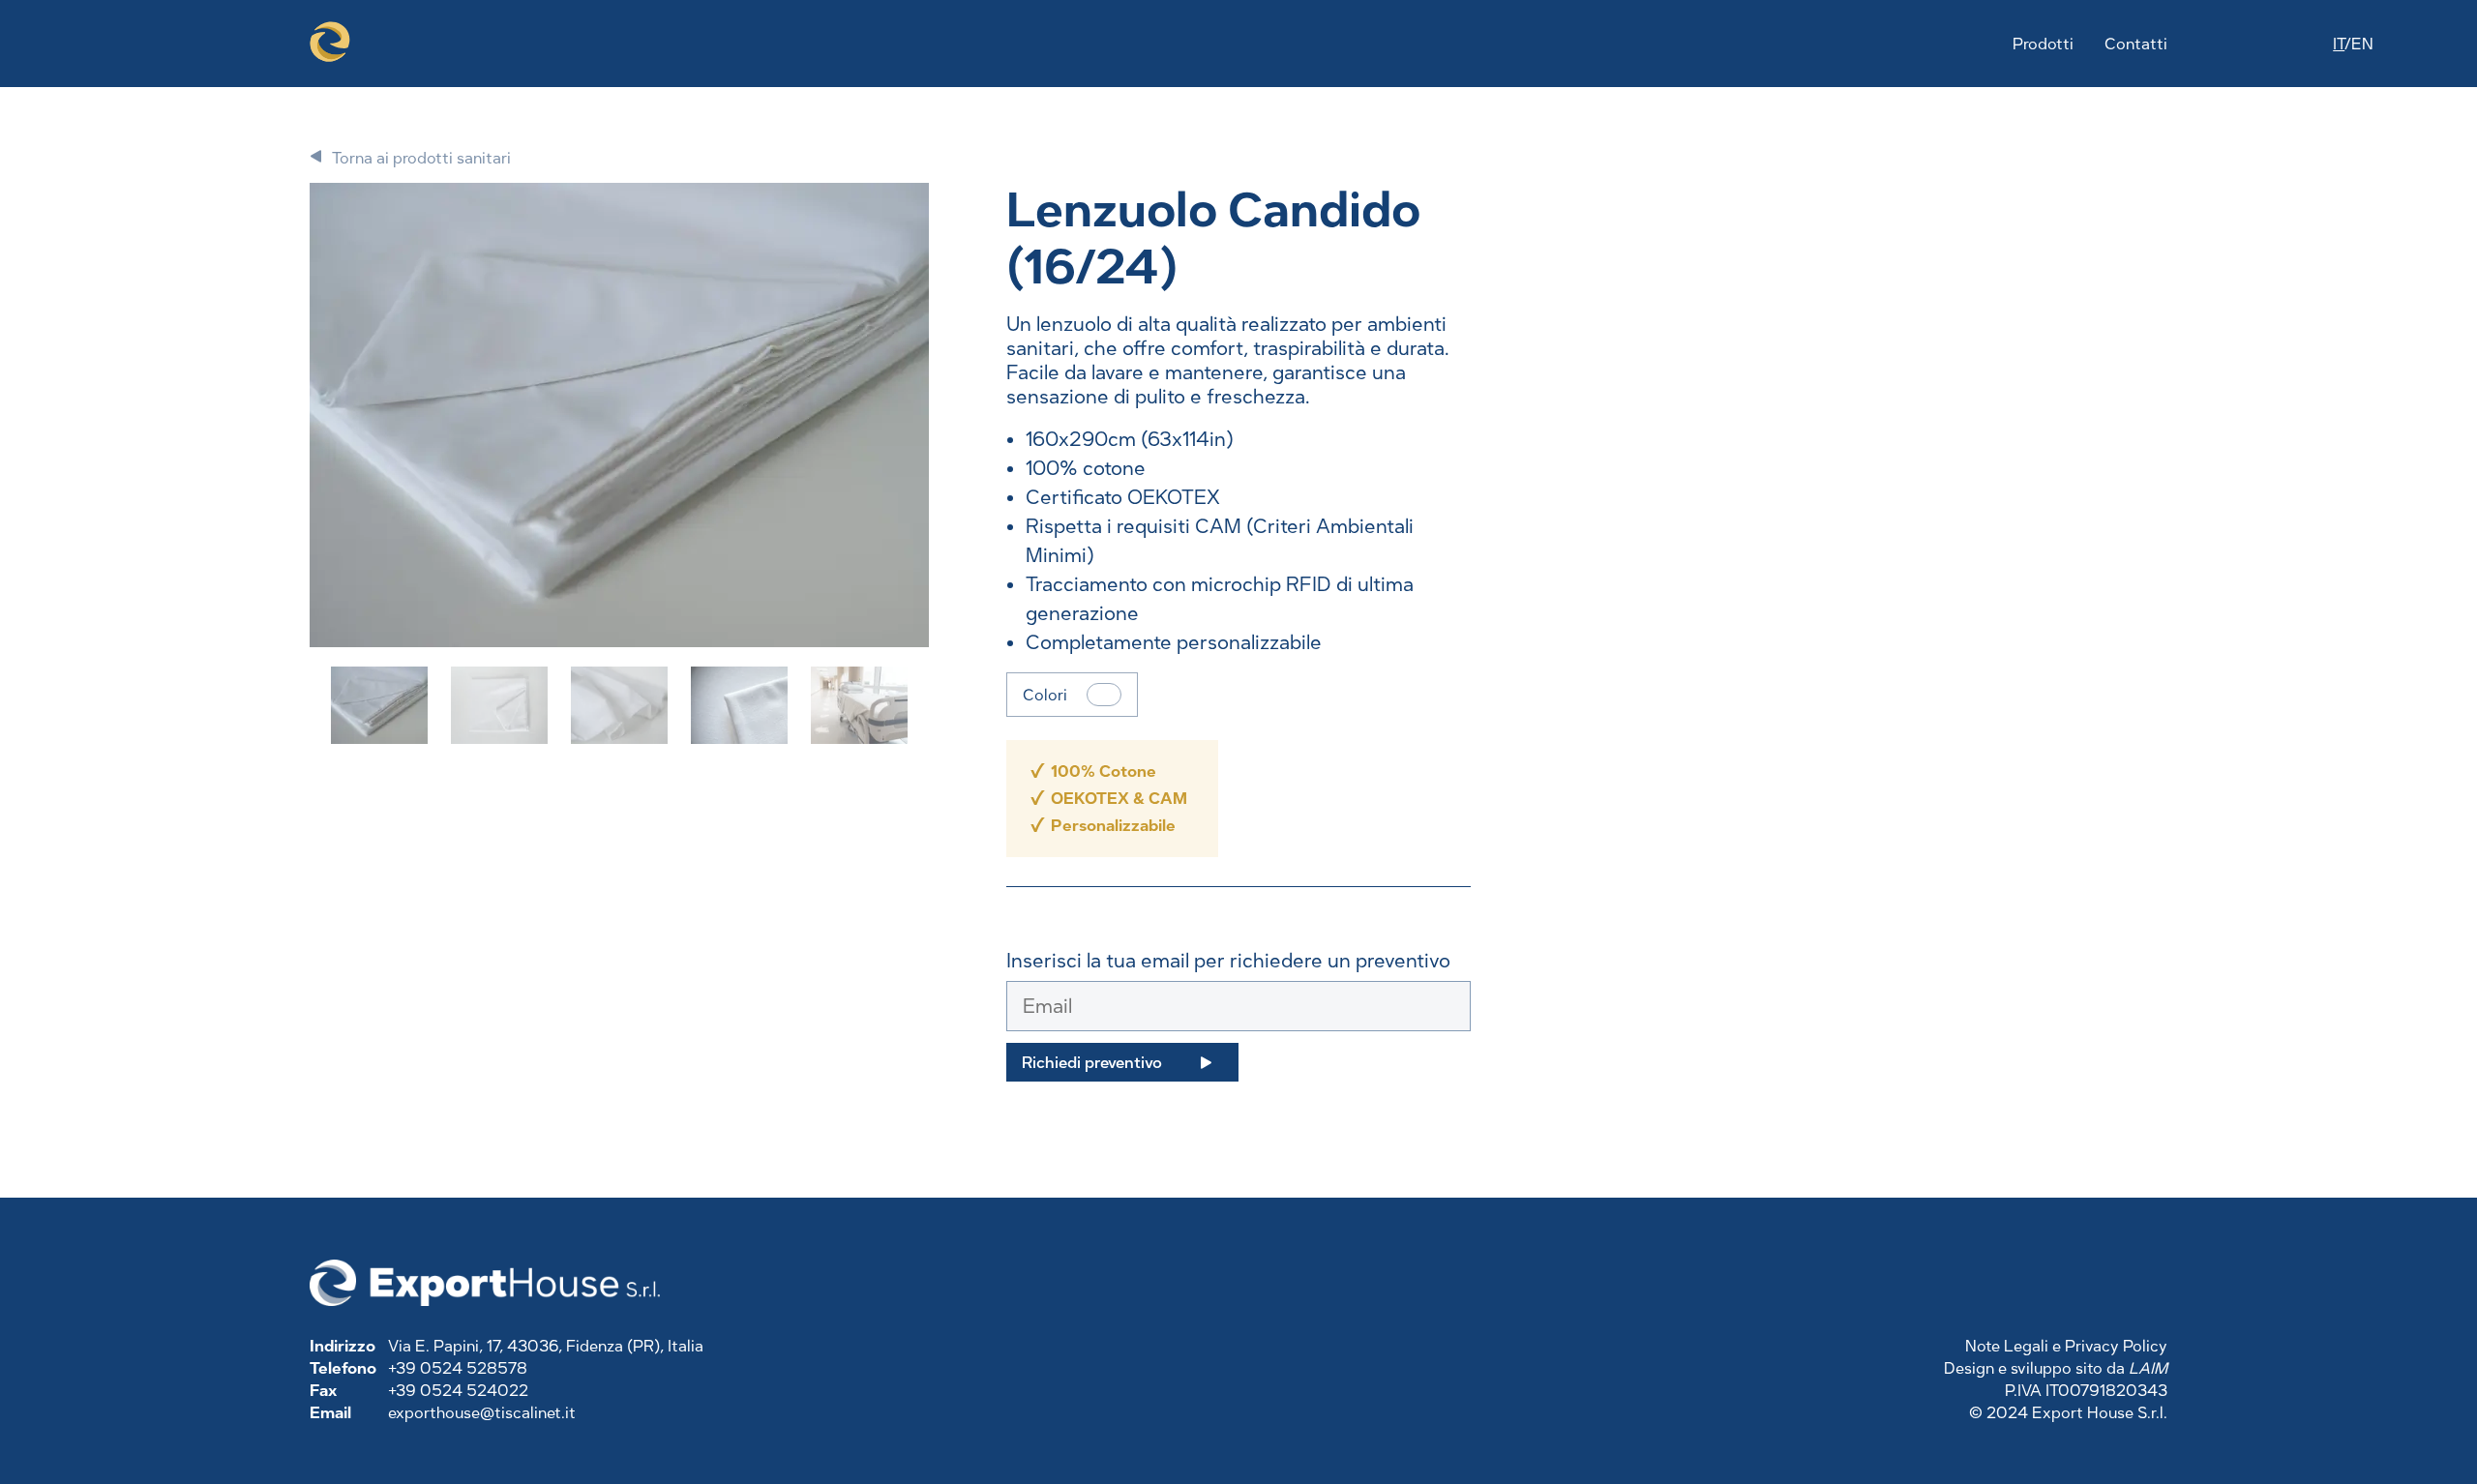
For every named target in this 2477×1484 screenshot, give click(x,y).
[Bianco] (1104, 695)
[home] (330, 44)
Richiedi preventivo (1092, 1063)
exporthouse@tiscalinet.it (482, 1413)
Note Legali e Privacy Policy (2066, 1346)
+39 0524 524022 (458, 1391)
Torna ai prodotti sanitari (421, 158)
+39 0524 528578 (458, 1368)
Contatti (2136, 44)
